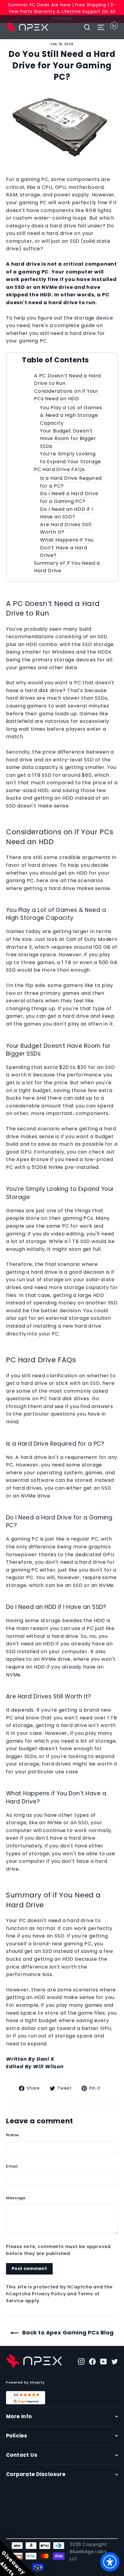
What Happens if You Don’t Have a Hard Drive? (67, 548)
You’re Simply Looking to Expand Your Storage (71, 458)
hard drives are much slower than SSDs (57, 698)
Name (12, 2135)
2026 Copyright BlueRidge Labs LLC (88, 2551)
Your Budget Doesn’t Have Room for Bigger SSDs (68, 439)
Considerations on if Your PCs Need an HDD (66, 395)
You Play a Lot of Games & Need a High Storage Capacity (71, 415)
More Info (19, 2417)
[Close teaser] (38, 2568)
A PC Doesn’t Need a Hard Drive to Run (67, 380)
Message (16, 2198)
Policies (17, 2436)
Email (12, 2166)
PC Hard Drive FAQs (59, 469)
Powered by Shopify (25, 2382)
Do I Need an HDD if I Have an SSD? (67, 513)
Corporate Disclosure (36, 2474)
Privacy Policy (49, 2294)
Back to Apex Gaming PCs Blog (67, 2332)
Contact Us (22, 2455)
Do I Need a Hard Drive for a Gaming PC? (69, 497)
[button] (18, 2558)
